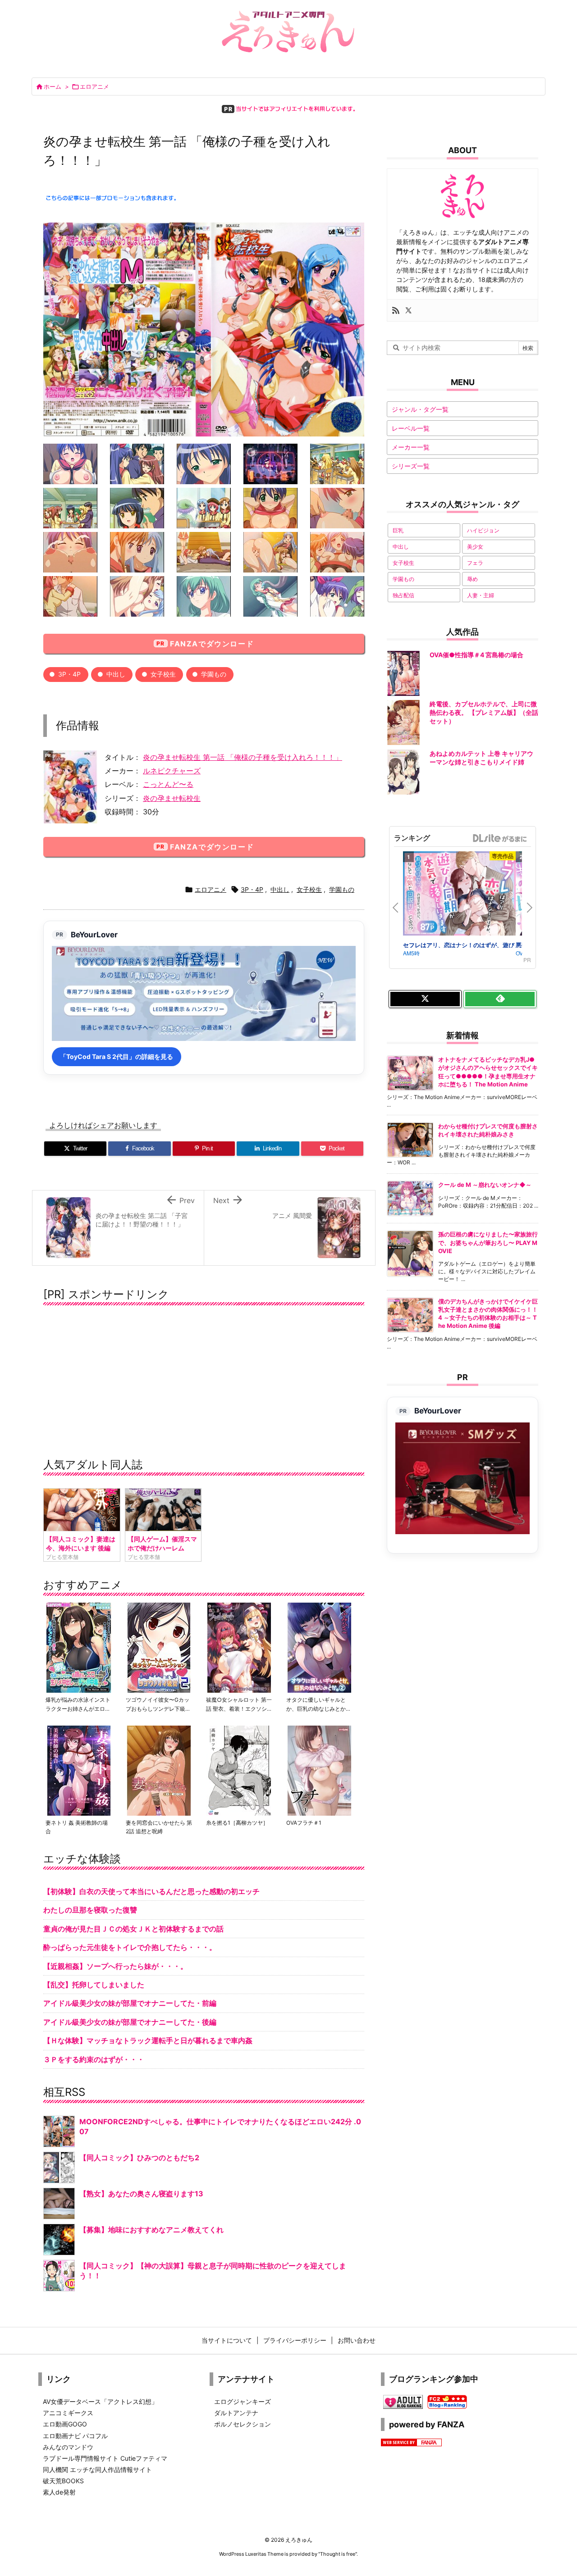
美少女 (475, 547)
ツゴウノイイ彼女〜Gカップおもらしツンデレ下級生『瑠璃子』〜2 (158, 1708)
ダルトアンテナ (236, 2413)
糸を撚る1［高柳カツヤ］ (237, 1823)
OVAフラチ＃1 (304, 1823)
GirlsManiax (499, 838)
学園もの (214, 674)
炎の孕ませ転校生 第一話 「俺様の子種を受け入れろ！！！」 (243, 757)
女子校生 (163, 674)
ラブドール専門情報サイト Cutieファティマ (105, 2458)
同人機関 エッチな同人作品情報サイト (97, 2469)
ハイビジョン (483, 530)
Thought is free (338, 2554)
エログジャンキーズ (243, 2401)
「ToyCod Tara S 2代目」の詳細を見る (117, 1056)
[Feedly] (500, 999)
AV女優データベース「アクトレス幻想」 (100, 2401)
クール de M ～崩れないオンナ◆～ (485, 1185)
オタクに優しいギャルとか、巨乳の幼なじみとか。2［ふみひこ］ (319, 1708)
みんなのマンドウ (68, 2447)
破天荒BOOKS (63, 2481)
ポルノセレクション (243, 2424)
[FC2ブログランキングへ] (447, 2401)
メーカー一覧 (411, 447)
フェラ (475, 563)
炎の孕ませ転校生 (172, 798)
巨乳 (398, 530)
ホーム (53, 86)
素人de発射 (59, 2492)
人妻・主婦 (481, 595)
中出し (116, 674)
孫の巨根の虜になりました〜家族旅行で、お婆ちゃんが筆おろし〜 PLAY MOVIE (488, 1242)
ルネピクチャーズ (172, 771)
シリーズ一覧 (411, 466)
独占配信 (403, 595)
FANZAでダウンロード (212, 644)
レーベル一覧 (411, 428)
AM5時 (411, 953)
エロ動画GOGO (65, 2424)
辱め (472, 579)
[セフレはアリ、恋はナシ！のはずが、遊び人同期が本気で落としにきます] (459, 895)
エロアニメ (94, 86)
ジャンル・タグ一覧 (420, 409)
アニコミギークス (68, 2413)
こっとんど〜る (168, 784)
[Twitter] (408, 310)
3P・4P (69, 674)
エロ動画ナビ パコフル (75, 2436)
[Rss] (396, 310)
